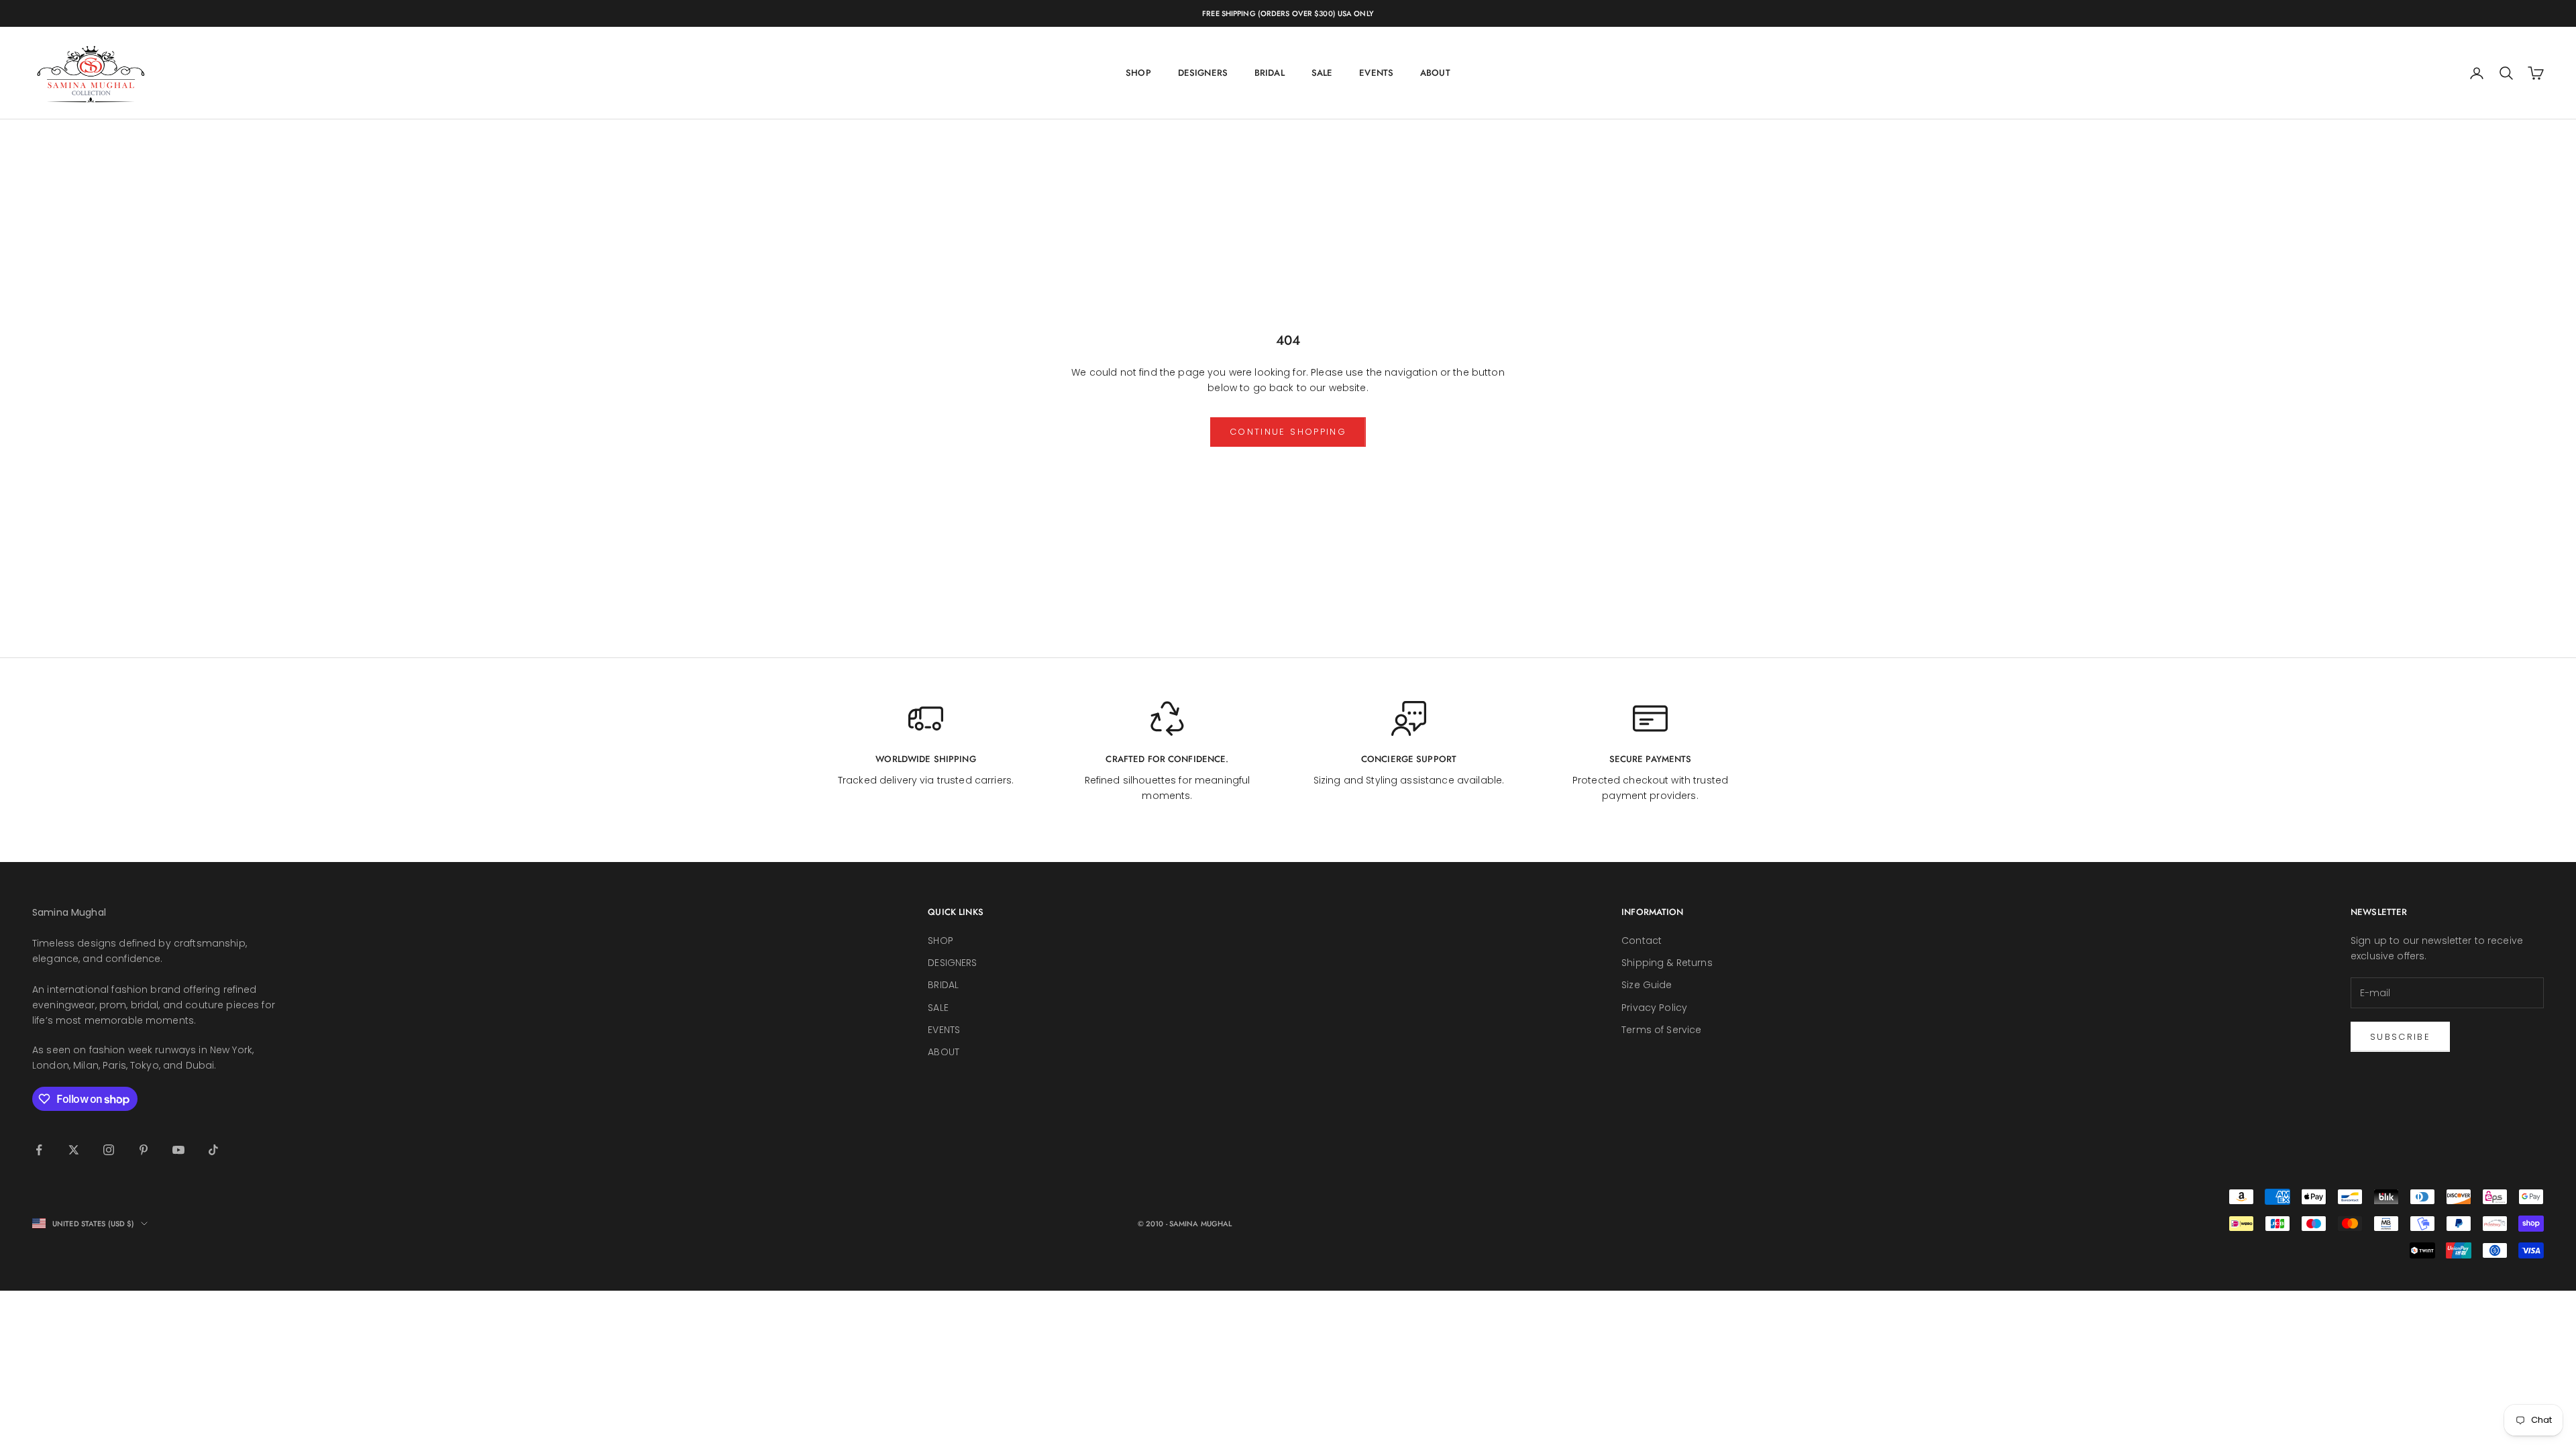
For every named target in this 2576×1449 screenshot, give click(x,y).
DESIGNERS (1203, 73)
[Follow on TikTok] (213, 1150)
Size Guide (1647, 985)
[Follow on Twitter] (74, 1150)
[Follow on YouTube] (178, 1150)
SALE (1322, 73)
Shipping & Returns (1667, 963)
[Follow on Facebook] (39, 1150)
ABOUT (1435, 73)
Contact (1642, 941)
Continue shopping (1288, 432)
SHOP (1138, 73)
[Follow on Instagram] (109, 1150)
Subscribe (2400, 1037)
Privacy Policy (1654, 1008)
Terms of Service (1661, 1030)
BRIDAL (1270, 73)
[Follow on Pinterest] (144, 1150)
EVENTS (1376, 73)
